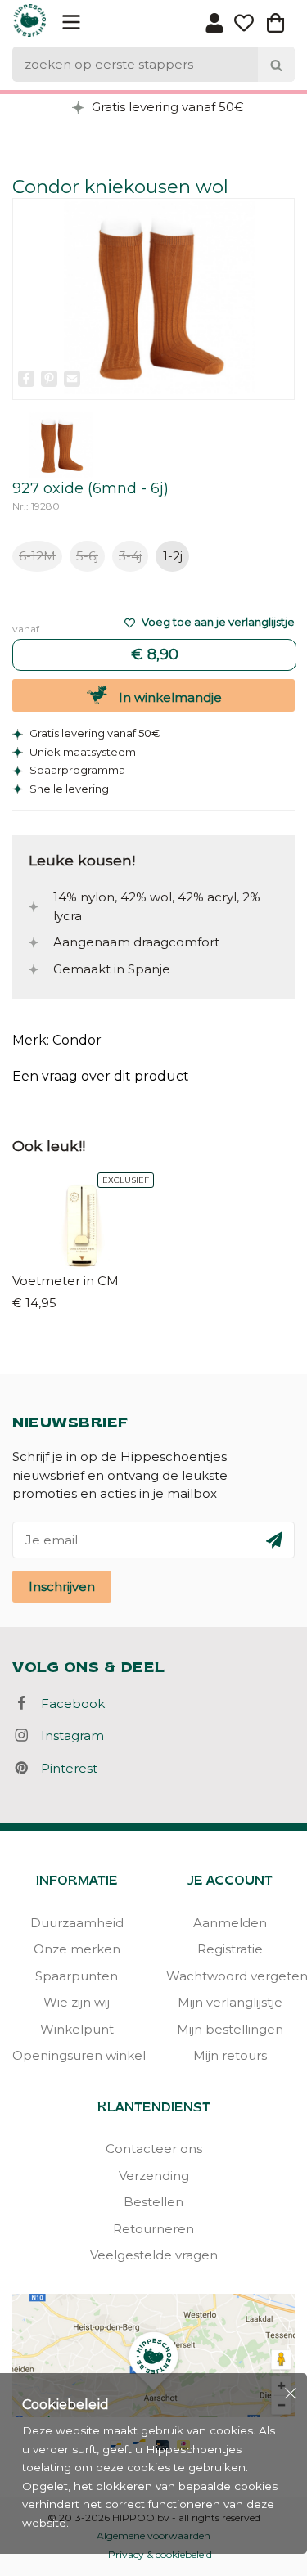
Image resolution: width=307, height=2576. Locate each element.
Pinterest (64, 1768)
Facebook (68, 1704)
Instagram (68, 1735)
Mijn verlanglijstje (230, 2002)
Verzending (154, 2176)
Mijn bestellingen (230, 2029)
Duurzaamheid (77, 1923)
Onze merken (77, 1949)
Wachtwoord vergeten (231, 1976)
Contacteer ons (154, 2149)
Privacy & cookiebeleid (160, 2554)
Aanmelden (230, 1923)
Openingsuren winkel (77, 2055)
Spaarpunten (77, 1976)
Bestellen (153, 2202)
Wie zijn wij (77, 2002)
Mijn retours (230, 2055)
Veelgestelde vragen (154, 2255)
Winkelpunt (77, 2029)
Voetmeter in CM (65, 1281)
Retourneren (153, 2229)
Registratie (230, 1949)
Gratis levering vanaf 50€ (166, 107)
